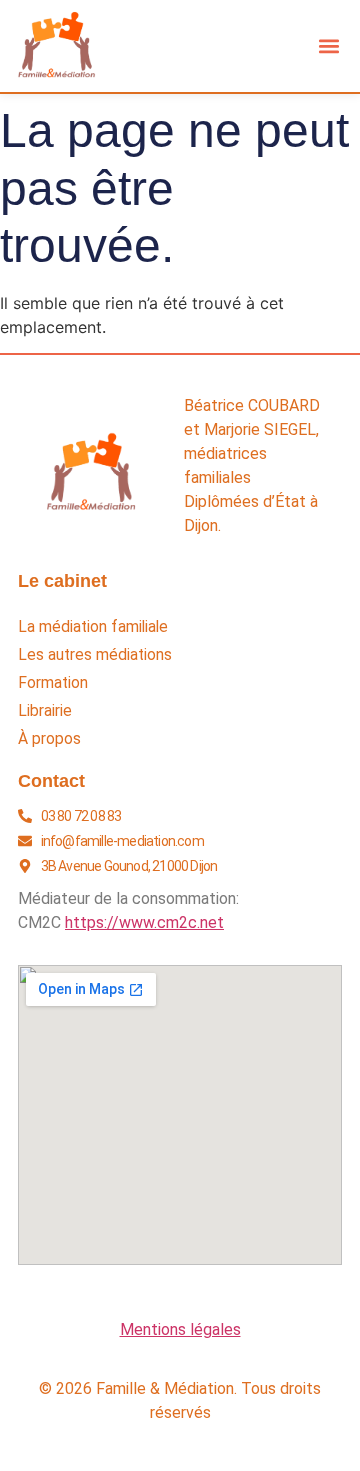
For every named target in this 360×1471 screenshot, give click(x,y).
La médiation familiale (93, 627)
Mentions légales (180, 1329)
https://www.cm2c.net (144, 922)
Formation (53, 683)
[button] (328, 46)
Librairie (45, 711)
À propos (49, 739)
